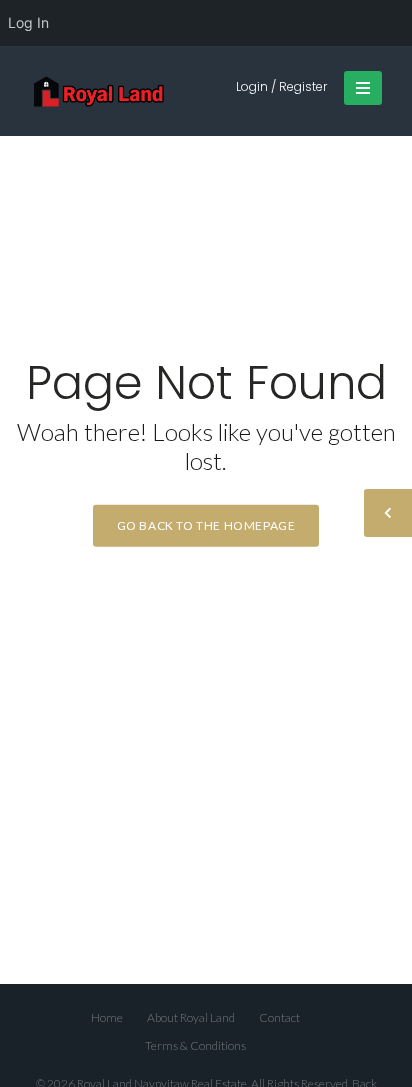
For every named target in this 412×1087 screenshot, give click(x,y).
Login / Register (281, 86)
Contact (279, 1017)
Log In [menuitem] (28, 22)
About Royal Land (191, 1017)
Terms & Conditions (195, 1045)
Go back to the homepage (206, 525)
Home (107, 1017)
